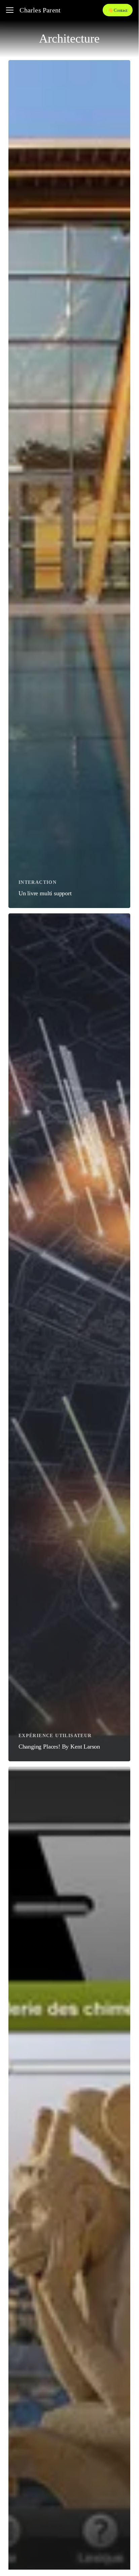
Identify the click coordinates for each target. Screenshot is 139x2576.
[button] (10, 10)
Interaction (38, 882)
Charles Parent (40, 10)
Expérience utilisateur (55, 1736)
